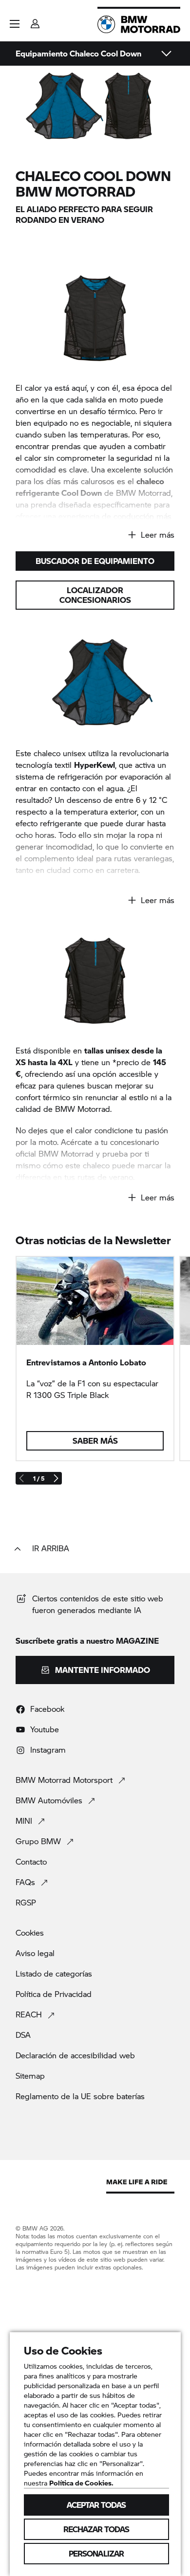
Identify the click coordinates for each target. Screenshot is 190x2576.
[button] (15, 24)
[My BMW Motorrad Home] (139, 24)
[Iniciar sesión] (35, 21)
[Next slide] (56, 1478)
